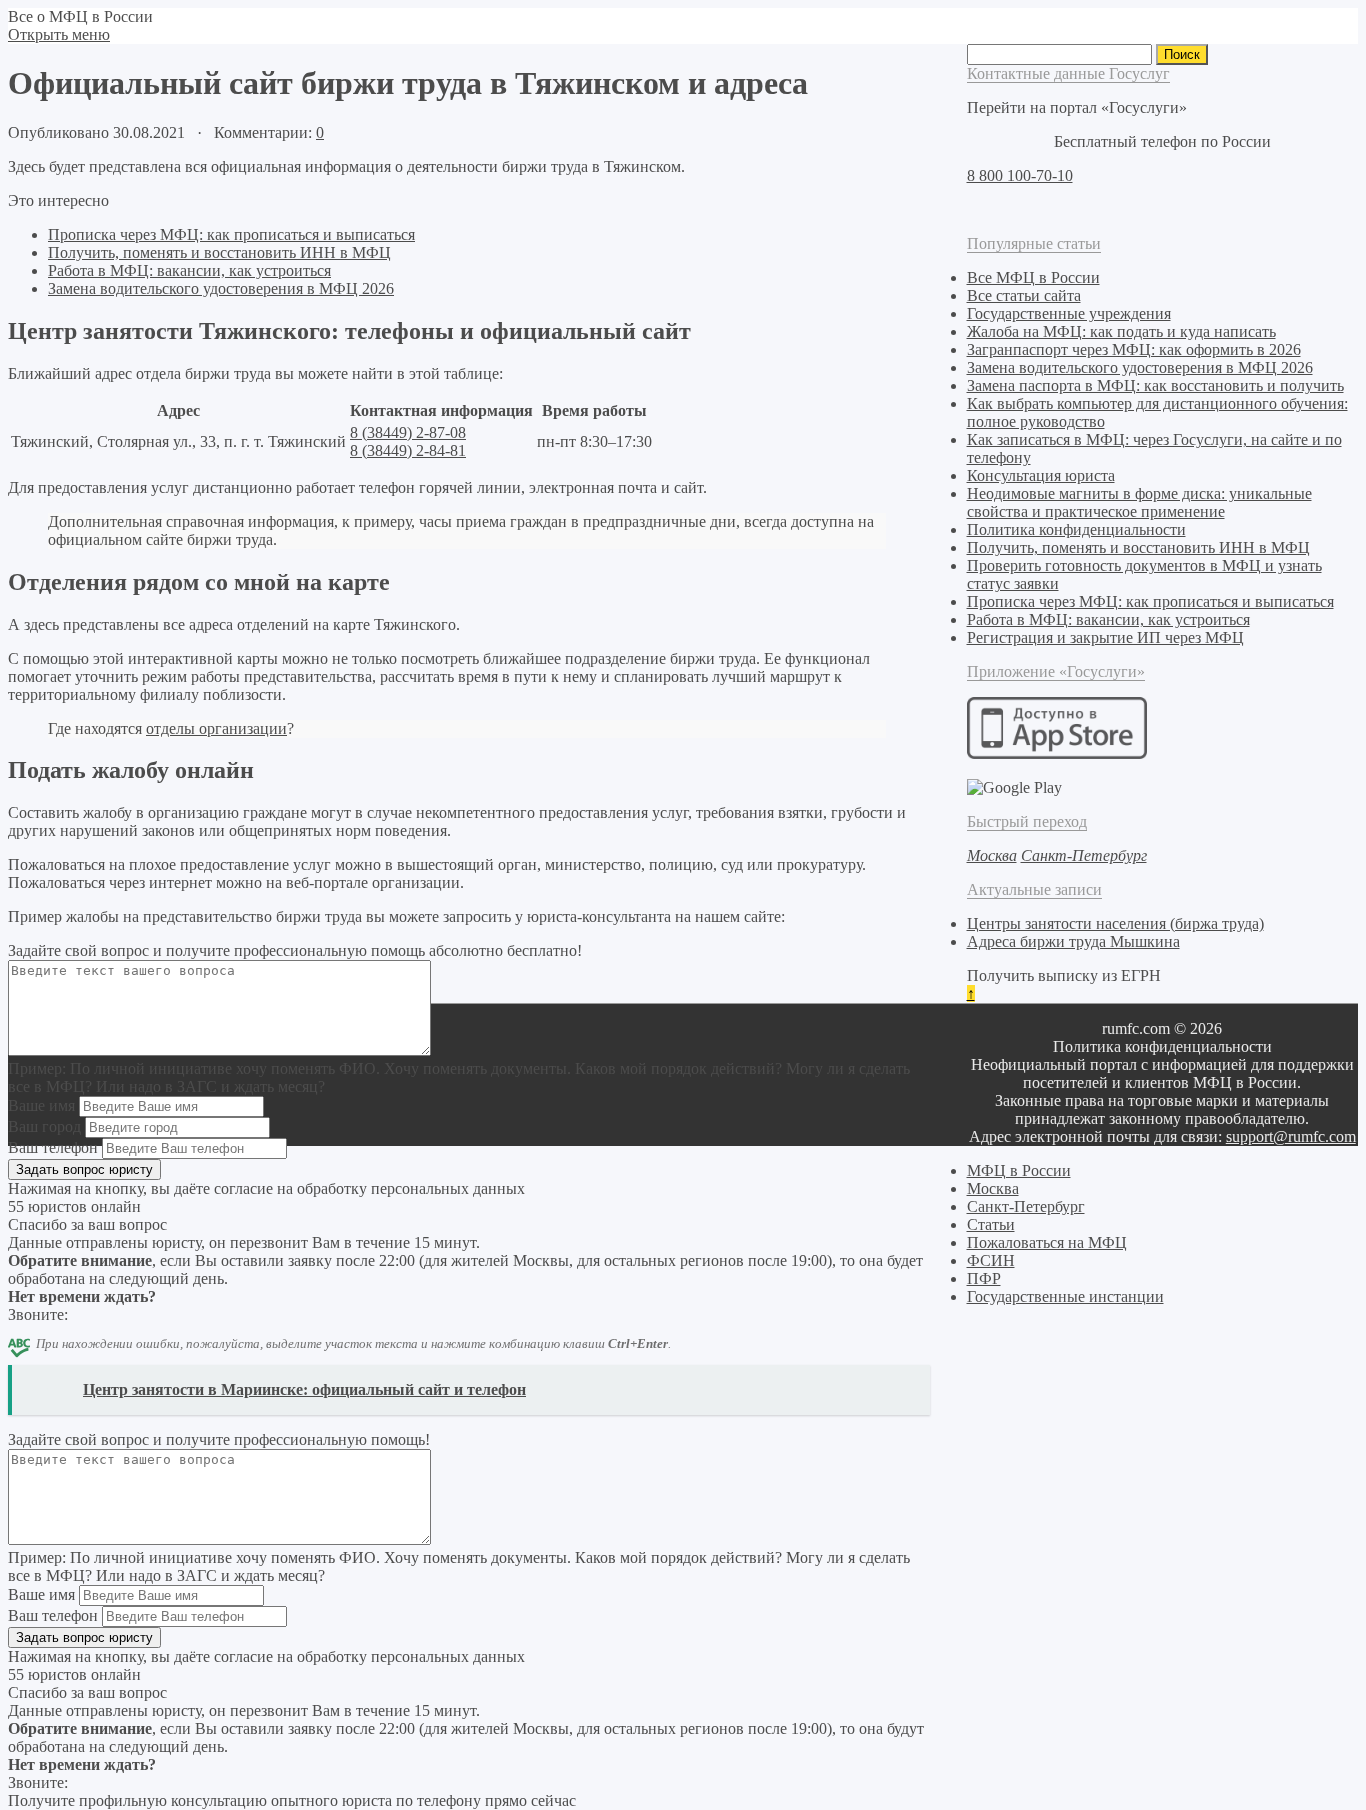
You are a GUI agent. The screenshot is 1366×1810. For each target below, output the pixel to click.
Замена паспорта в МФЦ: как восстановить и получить (1155, 385)
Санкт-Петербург (1026, 1206)
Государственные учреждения (1069, 313)
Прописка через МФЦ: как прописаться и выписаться (231, 234)
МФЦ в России (1019, 1170)
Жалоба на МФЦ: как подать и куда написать (1121, 331)
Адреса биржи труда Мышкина (1073, 941)
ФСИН (991, 1260)
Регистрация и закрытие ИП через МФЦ (1105, 637)
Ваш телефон (53, 1147)
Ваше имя (41, 1105)
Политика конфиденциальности (1076, 529)
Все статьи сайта (1024, 295)
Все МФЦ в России (1033, 277)
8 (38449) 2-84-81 (408, 450)
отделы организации (216, 728)
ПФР (984, 1278)
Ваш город (44, 1126)
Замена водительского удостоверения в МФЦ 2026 (221, 288)
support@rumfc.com (1291, 1136)
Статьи (991, 1224)
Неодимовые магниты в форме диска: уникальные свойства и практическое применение (1139, 502)
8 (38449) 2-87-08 (408, 432)
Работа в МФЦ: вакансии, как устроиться (189, 270)
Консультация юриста (1041, 475)
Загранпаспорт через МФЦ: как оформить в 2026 (1134, 349)
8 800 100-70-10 (1020, 175)
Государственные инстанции (1065, 1296)
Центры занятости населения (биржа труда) (1115, 923)
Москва (993, 1188)
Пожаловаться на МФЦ (1047, 1242)
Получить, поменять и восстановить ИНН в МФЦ (219, 252)
